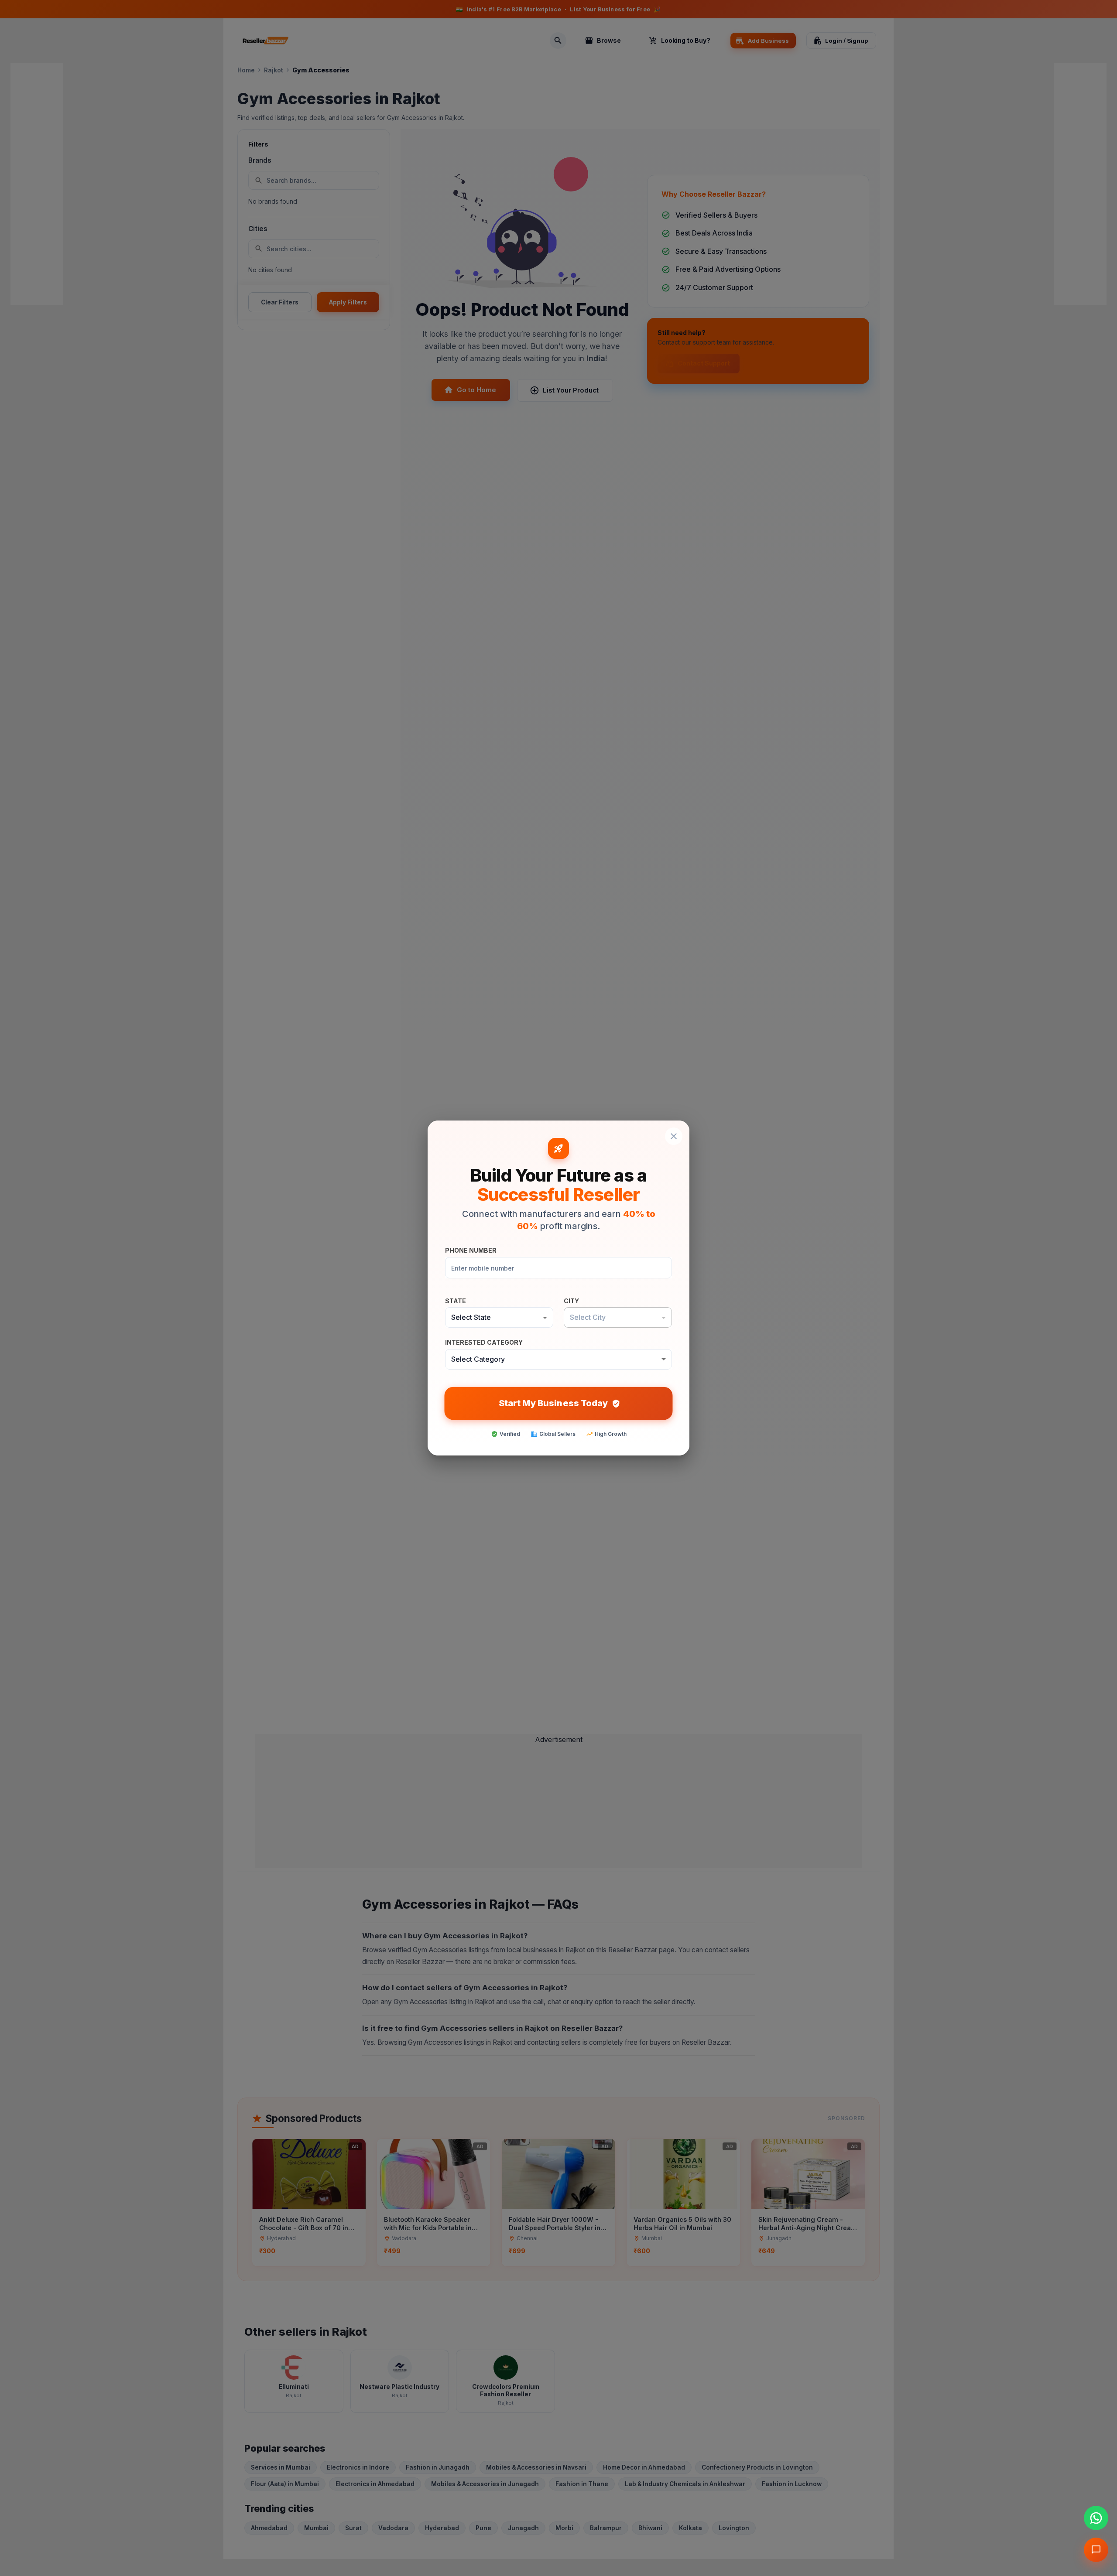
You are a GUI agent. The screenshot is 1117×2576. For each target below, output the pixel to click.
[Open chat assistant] (1096, 2550)
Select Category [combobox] (478, 1359)
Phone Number (471, 1250)
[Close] (674, 1136)
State (456, 1301)
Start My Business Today (553, 1403)
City (571, 1301)
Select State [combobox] (471, 1317)
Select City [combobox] (588, 1317)
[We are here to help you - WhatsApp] (1096, 2518)
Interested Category (484, 1342)
